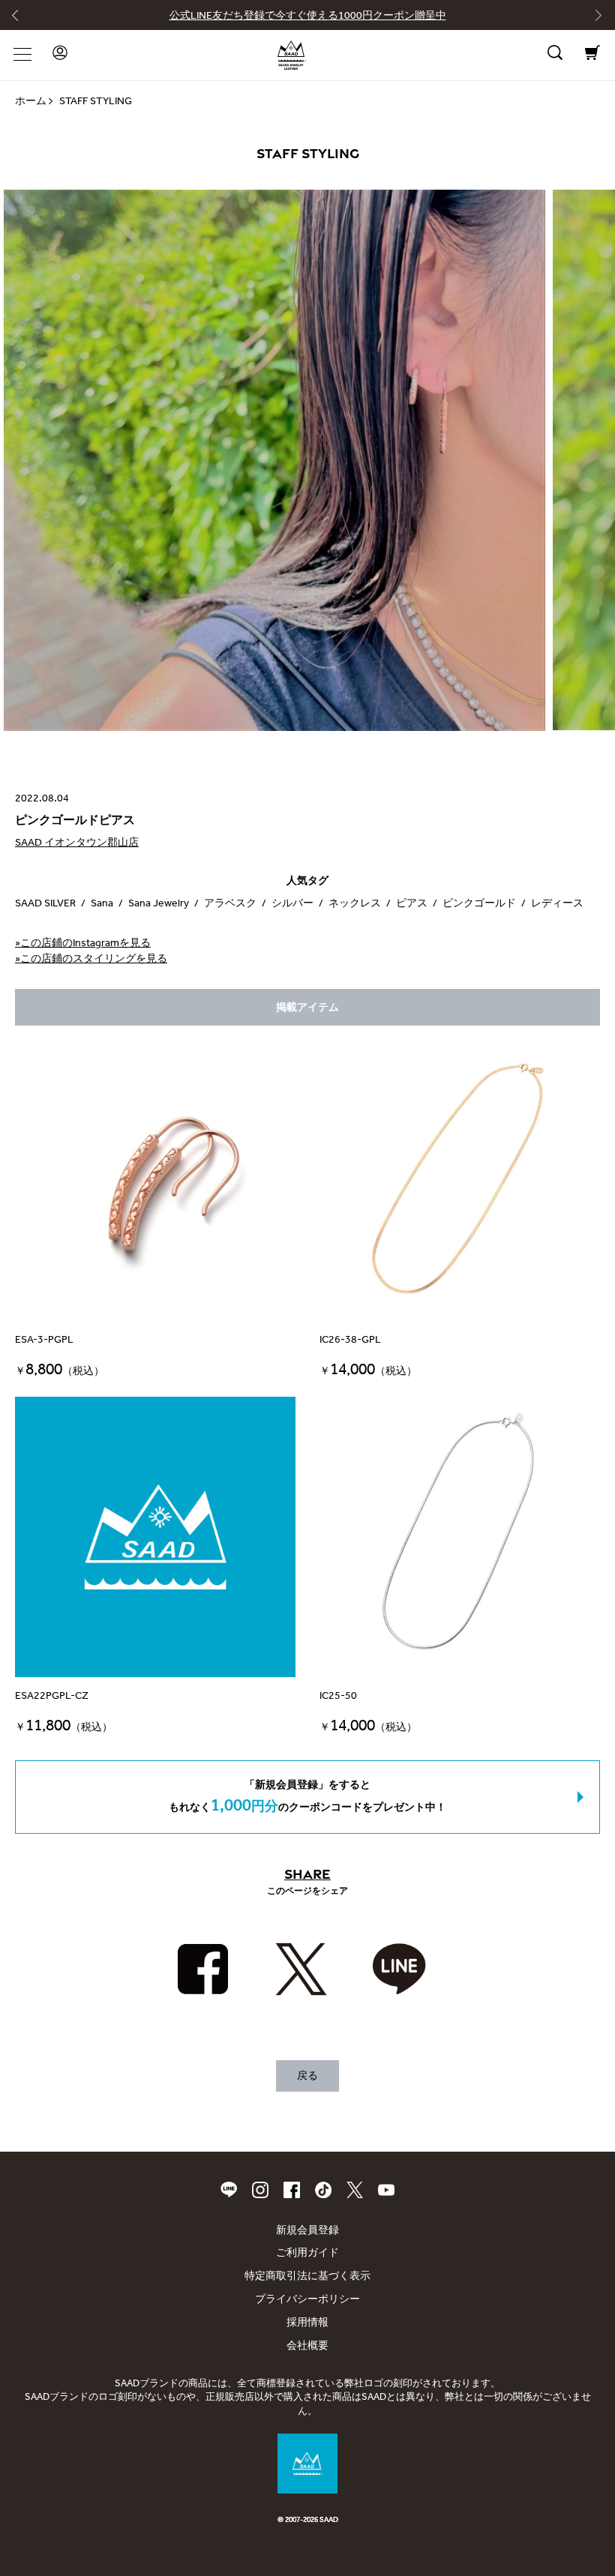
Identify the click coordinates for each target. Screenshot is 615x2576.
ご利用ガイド (307, 2253)
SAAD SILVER (45, 903)
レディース (557, 903)
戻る (307, 2076)
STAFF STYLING (96, 101)
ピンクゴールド (479, 903)
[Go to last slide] (22, 19)
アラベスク (230, 903)
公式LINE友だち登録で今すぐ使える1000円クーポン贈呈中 (308, 15)
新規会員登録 (307, 2230)
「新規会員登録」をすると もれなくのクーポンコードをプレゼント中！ (307, 1797)
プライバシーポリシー (307, 2299)
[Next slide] (593, 19)
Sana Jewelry (159, 903)
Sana (102, 903)
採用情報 (307, 2322)
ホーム (31, 101)
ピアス (412, 903)
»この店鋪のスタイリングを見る (91, 959)
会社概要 (307, 2345)
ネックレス (355, 903)
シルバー (292, 903)
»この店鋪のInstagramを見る (83, 943)
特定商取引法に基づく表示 (307, 2276)
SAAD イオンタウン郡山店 (77, 842)
